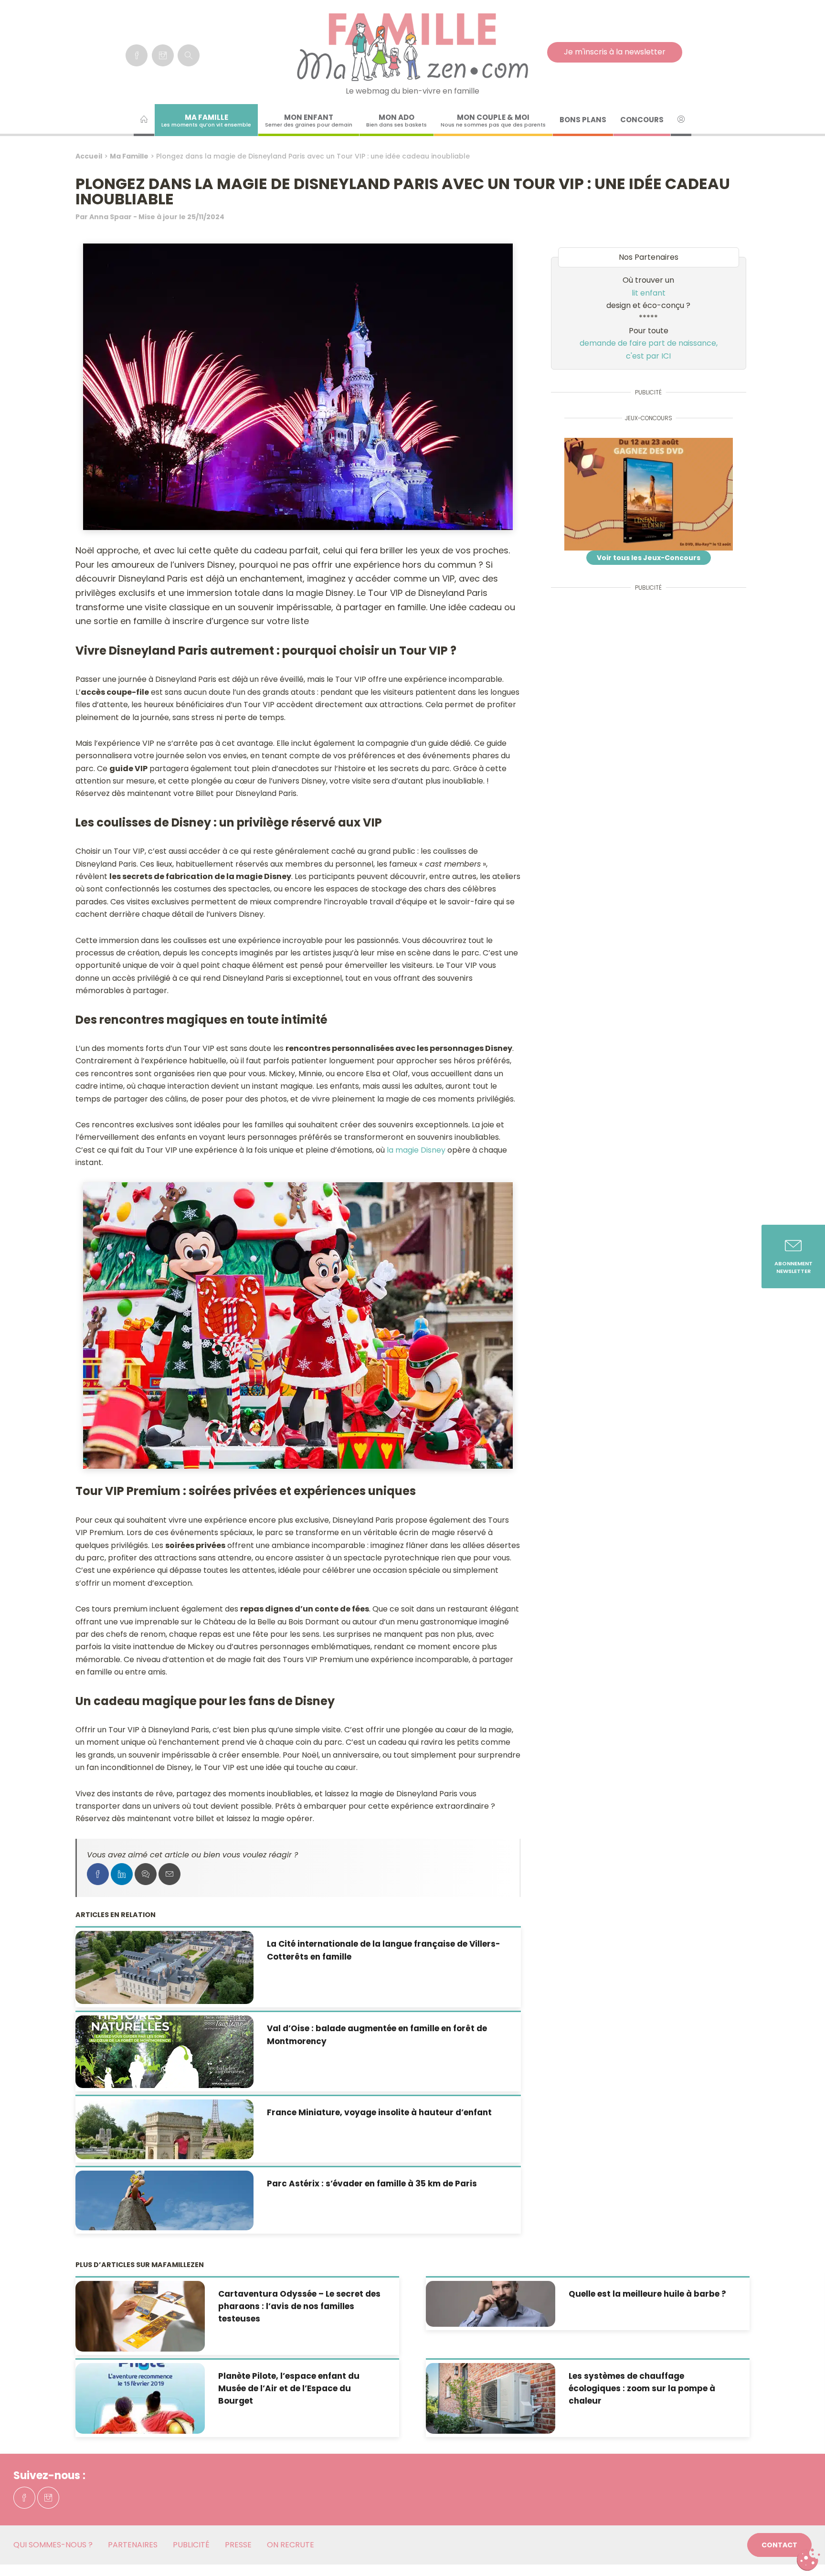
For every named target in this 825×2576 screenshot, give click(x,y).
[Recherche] (189, 55)
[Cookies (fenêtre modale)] (808, 2560)
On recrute (291, 2545)
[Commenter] (146, 1874)
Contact (779, 2545)
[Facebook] (137, 55)
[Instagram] (163, 55)
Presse (238, 2545)
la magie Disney (416, 1150)
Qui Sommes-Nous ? (53, 2545)
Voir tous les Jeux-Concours (649, 558)
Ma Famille (129, 156)
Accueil (89, 156)
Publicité (191, 2545)
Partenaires (133, 2545)
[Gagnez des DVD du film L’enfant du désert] (649, 494)
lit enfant (649, 293)
